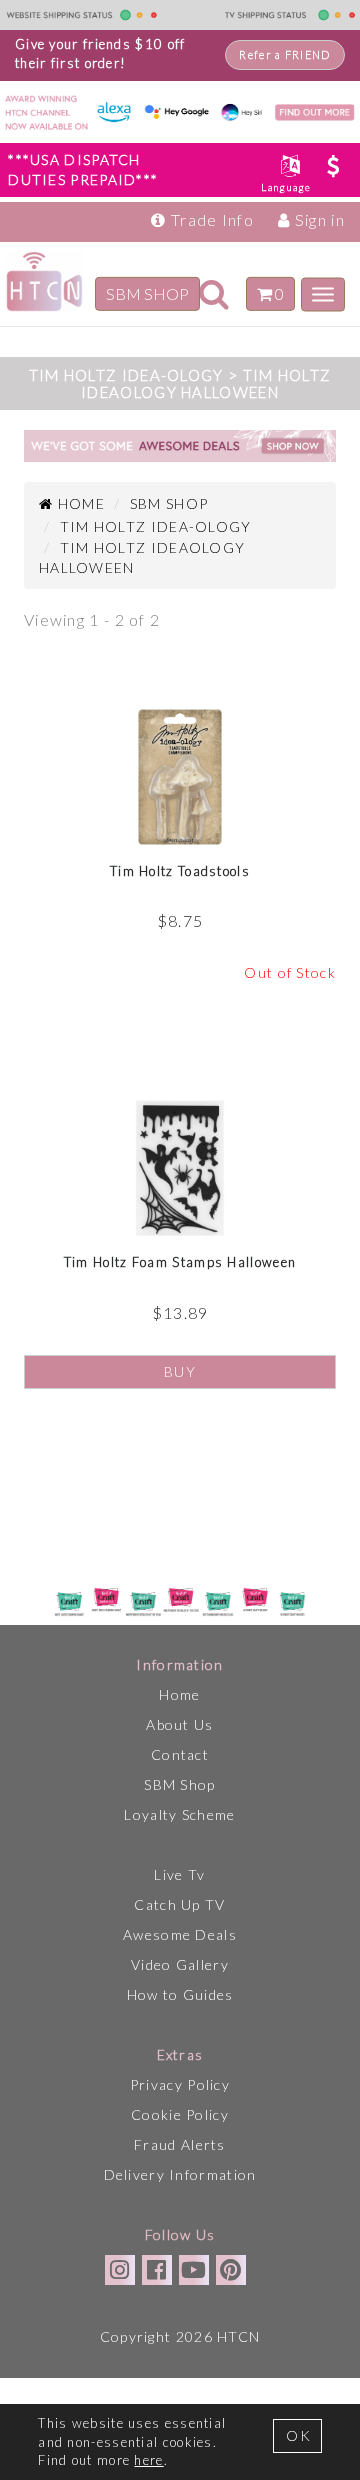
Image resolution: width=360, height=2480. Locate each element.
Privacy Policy (180, 2084)
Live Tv (179, 1874)
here (148, 2460)
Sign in (318, 219)
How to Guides (180, 1994)
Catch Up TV (179, 1904)
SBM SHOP (147, 292)
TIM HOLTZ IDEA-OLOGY (156, 526)
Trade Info (210, 219)
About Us (179, 1724)
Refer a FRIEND (284, 54)
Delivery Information (180, 2174)
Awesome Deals (180, 1934)
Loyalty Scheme (179, 1814)
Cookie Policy (180, 2114)
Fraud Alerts (180, 2144)
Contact (180, 1754)
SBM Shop (179, 1784)
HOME (79, 503)
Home (179, 1694)
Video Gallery (180, 1964)
